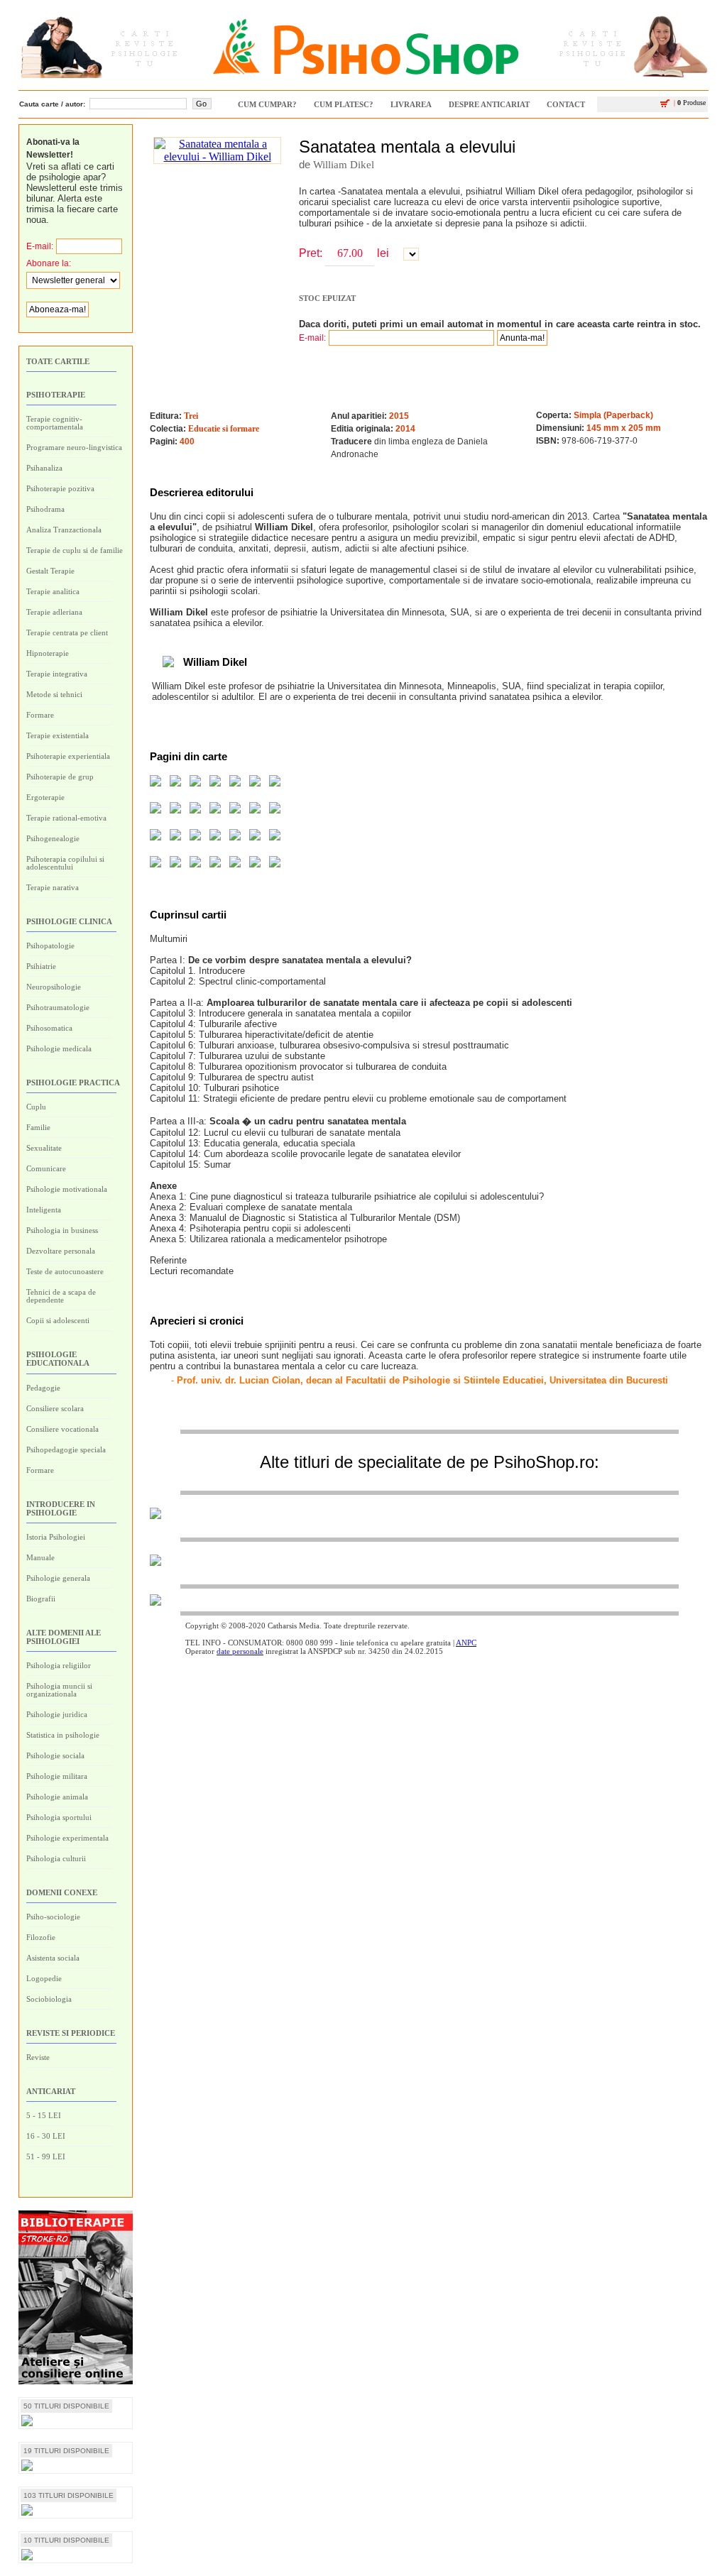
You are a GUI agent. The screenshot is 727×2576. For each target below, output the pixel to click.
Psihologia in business (62, 1230)
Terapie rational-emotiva (66, 818)
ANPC (466, 1643)
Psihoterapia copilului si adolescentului (65, 863)
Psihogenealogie (53, 838)
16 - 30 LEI (46, 2136)
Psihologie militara (57, 1776)
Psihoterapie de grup (60, 777)
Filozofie (41, 1937)
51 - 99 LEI (46, 2156)
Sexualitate (44, 1148)
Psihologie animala (57, 1797)
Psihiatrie (41, 966)
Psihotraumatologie (58, 1007)
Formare (40, 715)
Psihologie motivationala (67, 1189)
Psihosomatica (49, 1028)
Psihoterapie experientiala (68, 756)
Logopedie (44, 1978)
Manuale (40, 1557)
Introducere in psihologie (61, 1508)
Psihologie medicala (59, 1048)
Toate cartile (58, 361)
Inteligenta (44, 1210)
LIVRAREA (411, 104)
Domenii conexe (62, 1892)
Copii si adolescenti (58, 1320)
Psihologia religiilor (59, 1665)
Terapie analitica (53, 591)
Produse (690, 103)
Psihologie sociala (55, 1755)
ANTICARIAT (51, 2091)
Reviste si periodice (71, 2033)
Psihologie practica (73, 1083)
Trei (191, 416)
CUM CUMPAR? (267, 104)
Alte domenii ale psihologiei (64, 1637)
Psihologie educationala (58, 1359)
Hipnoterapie (48, 653)
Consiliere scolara (55, 1408)
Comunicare (46, 1168)
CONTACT (566, 104)
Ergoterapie (45, 797)
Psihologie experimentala (67, 1838)
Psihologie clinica (69, 921)
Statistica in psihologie (63, 1735)
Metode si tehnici (54, 694)
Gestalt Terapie (50, 571)
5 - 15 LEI (44, 2115)
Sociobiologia (49, 1999)
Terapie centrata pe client (67, 632)
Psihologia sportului (59, 1817)
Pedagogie (43, 1388)
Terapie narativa (53, 887)
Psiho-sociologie (53, 1917)
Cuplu (36, 1107)
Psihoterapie (56, 395)
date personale (240, 1651)
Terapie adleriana (54, 612)
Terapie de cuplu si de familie (75, 550)
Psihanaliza (44, 468)
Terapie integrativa (57, 674)
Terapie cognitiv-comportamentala (55, 423)
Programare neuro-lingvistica (74, 447)
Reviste (38, 2057)
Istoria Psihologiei (56, 1537)
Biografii (41, 1599)
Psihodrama (45, 509)
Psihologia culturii (56, 1858)
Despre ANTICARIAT (489, 104)
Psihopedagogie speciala (66, 1449)
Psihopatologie (50, 946)
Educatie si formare (224, 429)
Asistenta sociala (53, 1958)
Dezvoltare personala (61, 1251)
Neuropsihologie (54, 987)
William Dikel (344, 165)
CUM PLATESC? (344, 104)
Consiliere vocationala (62, 1429)
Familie (38, 1127)
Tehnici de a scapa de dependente (61, 1296)
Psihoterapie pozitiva (60, 488)
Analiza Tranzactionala (64, 530)
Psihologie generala (58, 1578)
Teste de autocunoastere (65, 1271)
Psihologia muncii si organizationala (59, 1690)
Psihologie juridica (57, 1714)
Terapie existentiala (58, 735)
